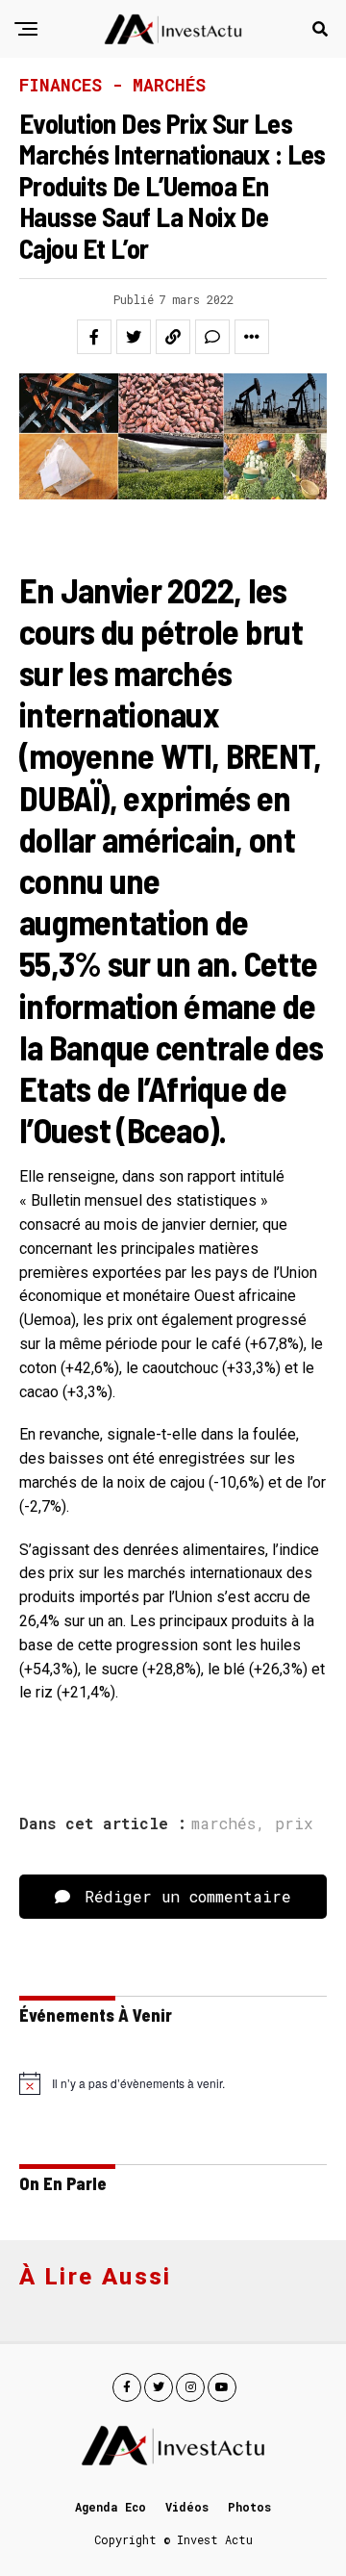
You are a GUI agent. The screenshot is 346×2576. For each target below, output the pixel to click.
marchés (223, 1824)
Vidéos (187, 2507)
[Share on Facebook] (94, 337)
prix (294, 1824)
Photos (249, 2507)
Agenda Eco (111, 2507)
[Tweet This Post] (134, 337)
